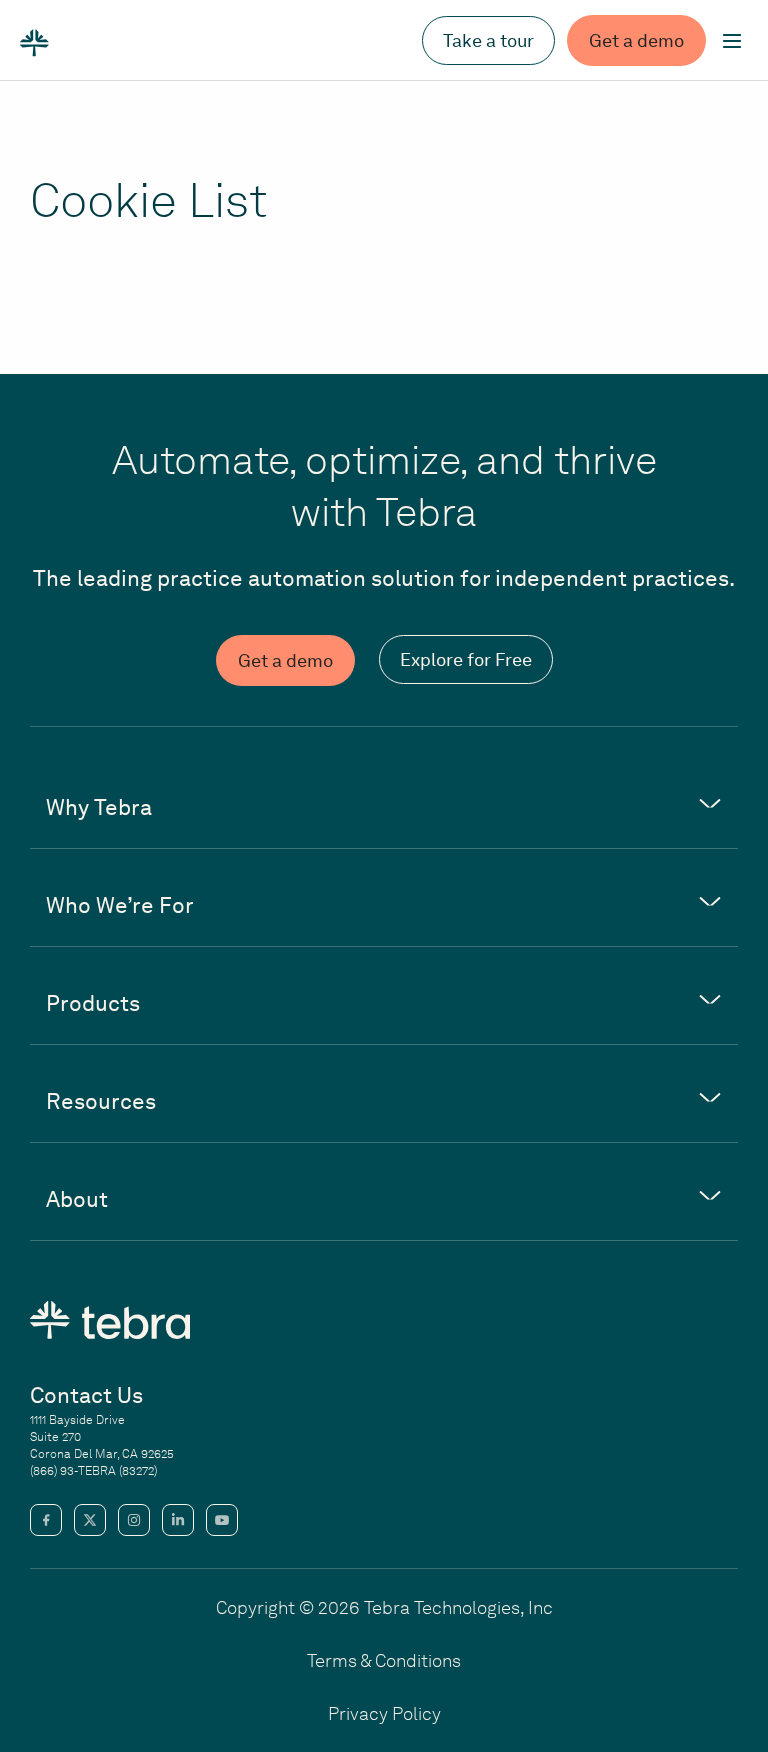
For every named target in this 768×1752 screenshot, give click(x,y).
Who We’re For (120, 905)
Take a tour (488, 40)
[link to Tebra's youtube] (222, 1520)
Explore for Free (466, 659)
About (77, 1199)
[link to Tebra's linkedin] (178, 1520)
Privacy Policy (384, 1713)
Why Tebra (99, 807)
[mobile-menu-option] (732, 41)
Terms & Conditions (384, 1660)
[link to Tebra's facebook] (46, 1520)
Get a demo (636, 40)
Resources (101, 1101)
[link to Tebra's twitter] (90, 1520)
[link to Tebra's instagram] (134, 1520)
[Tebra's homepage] (34, 41)
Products (93, 1003)
